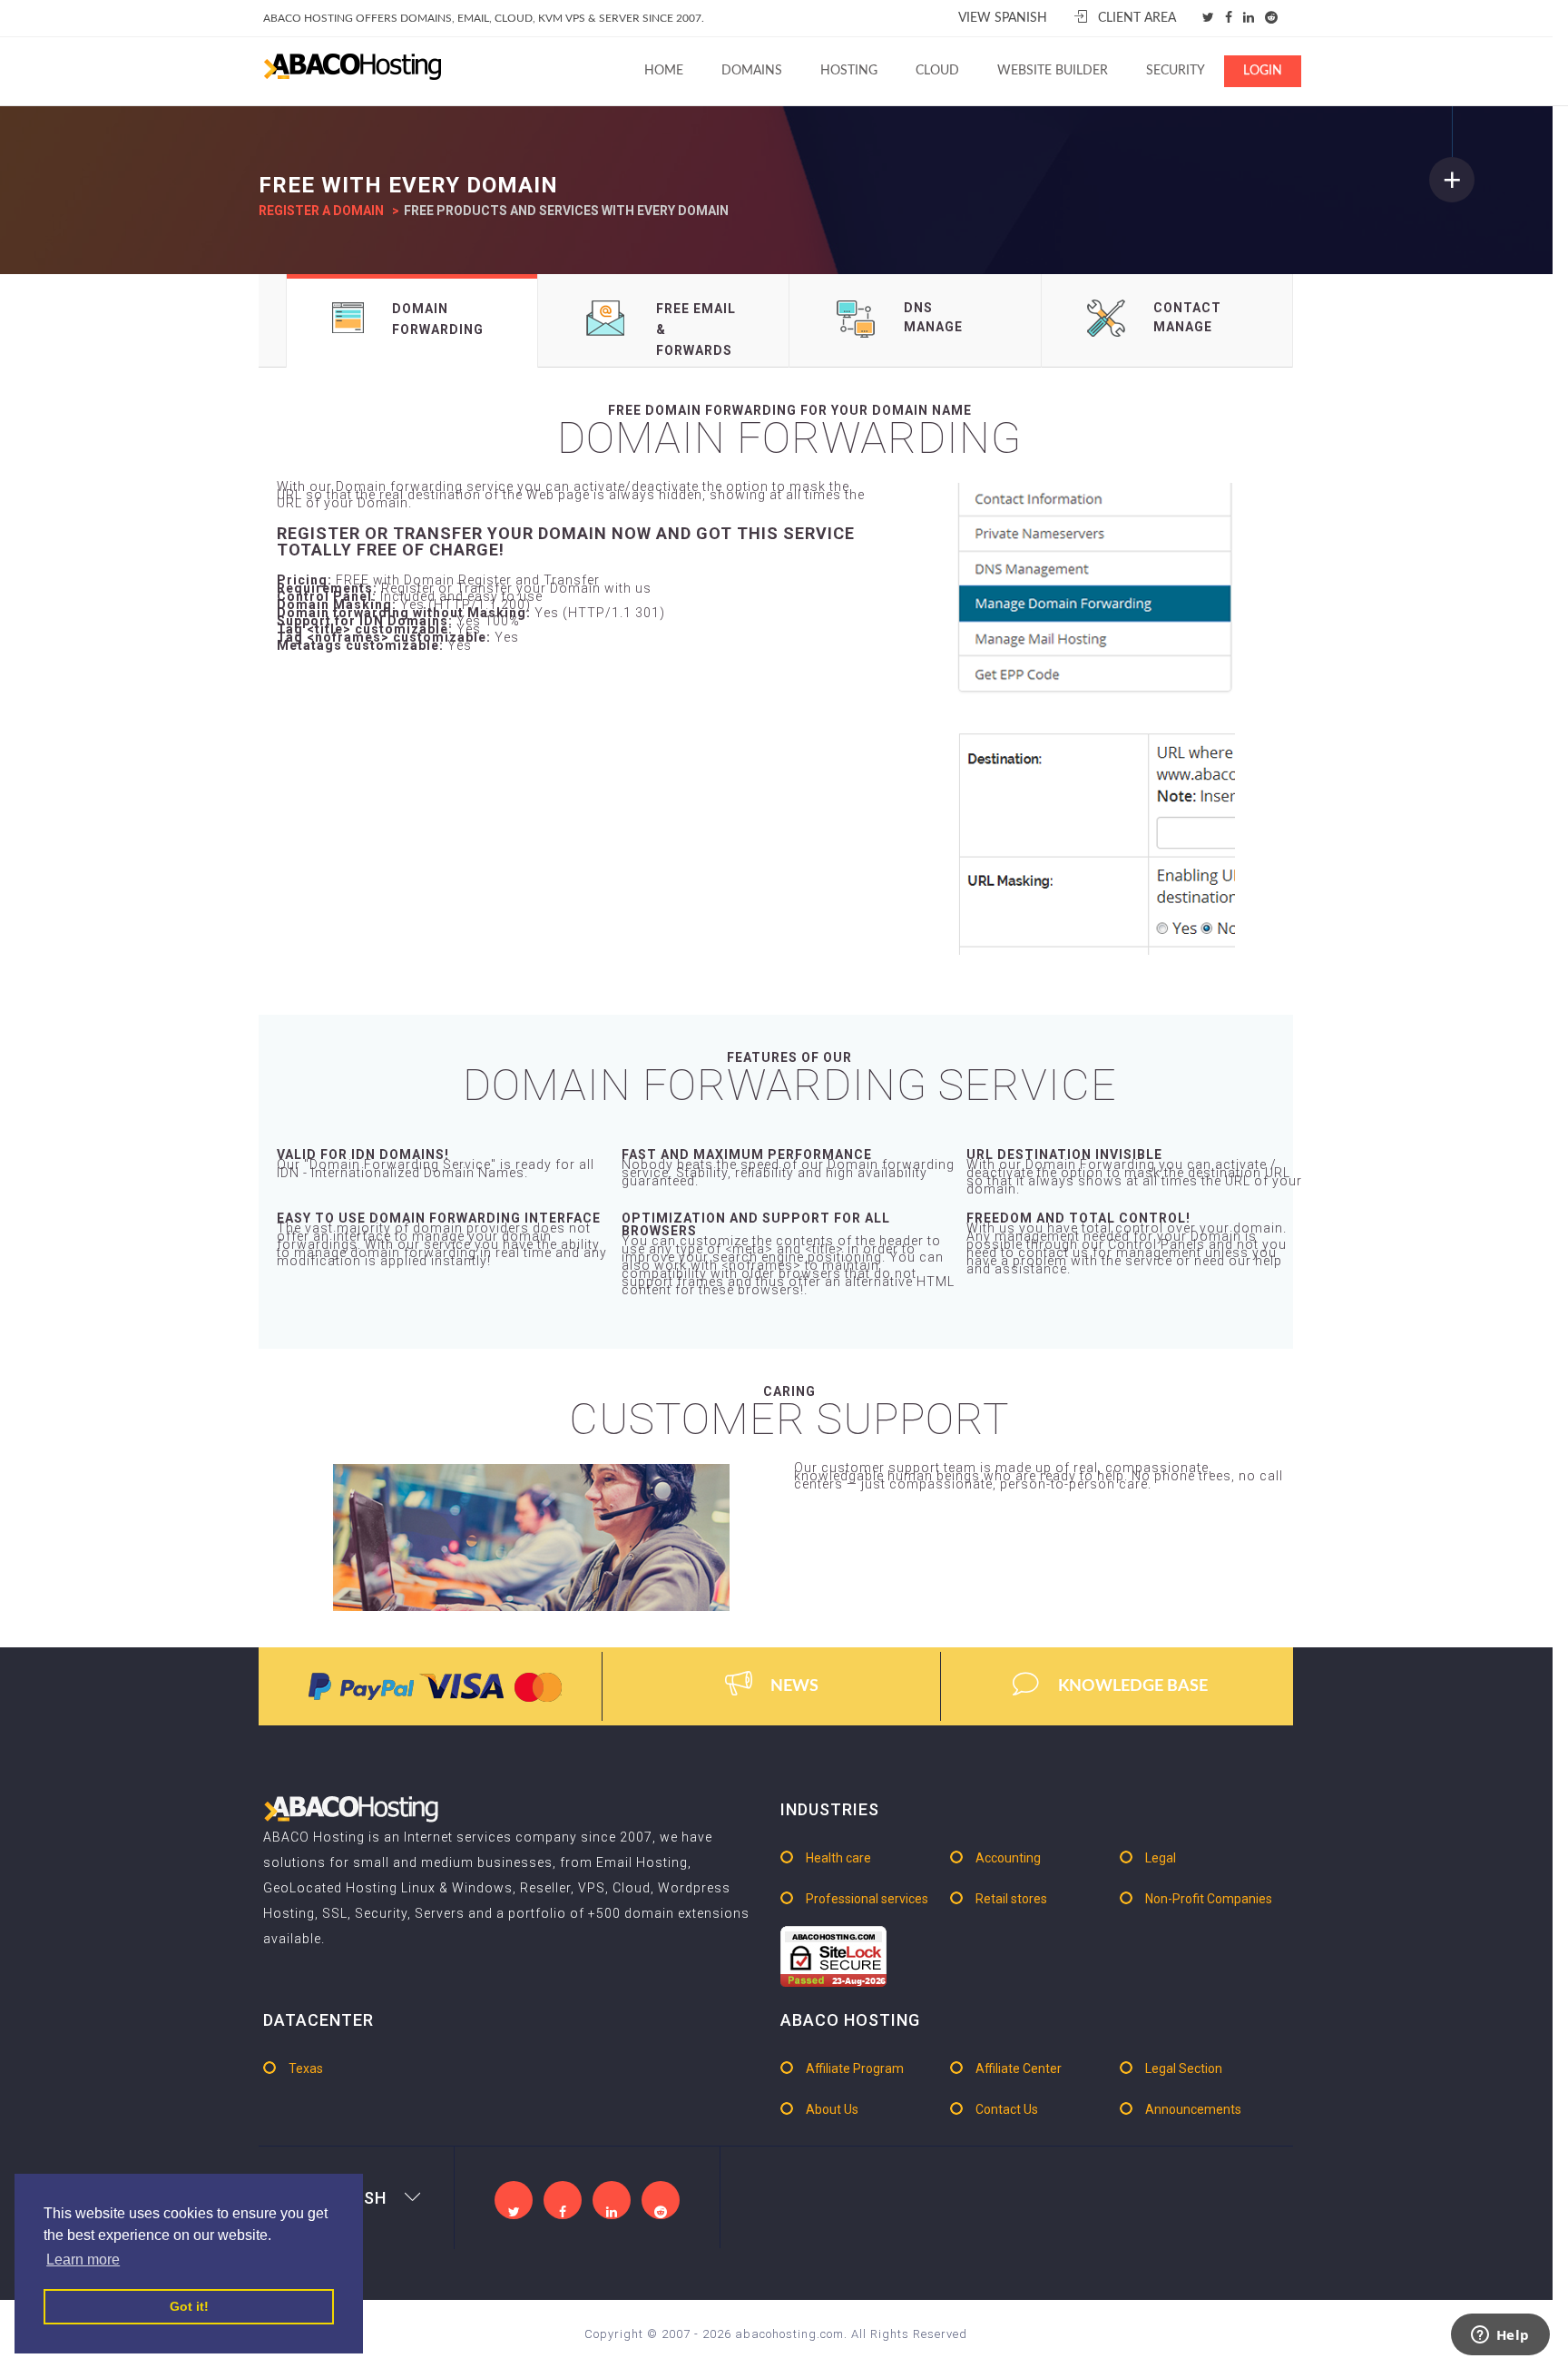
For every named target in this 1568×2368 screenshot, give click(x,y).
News (794, 1686)
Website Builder (1053, 71)
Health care (838, 1858)
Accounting (1008, 1858)
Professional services (867, 1899)
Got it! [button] (189, 2306)
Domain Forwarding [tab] (438, 319)
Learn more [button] (83, 2260)
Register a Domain (321, 211)
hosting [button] (849, 71)
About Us (832, 2109)
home (664, 71)
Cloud (937, 71)
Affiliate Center (1019, 2068)
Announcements (1193, 2109)
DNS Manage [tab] (933, 317)
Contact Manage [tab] (1187, 317)
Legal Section (1184, 2068)
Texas (306, 2068)
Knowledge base (1133, 1686)
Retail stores (1011, 1899)
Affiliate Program (855, 2068)
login (1263, 71)
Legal (1161, 1858)
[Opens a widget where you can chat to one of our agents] (1500, 2336)
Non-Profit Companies (1209, 1899)
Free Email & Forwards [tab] (696, 329)
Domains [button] (752, 71)
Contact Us (1007, 2109)
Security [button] (1176, 71)
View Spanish (1003, 18)
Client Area (1137, 18)
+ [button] (1452, 179)
